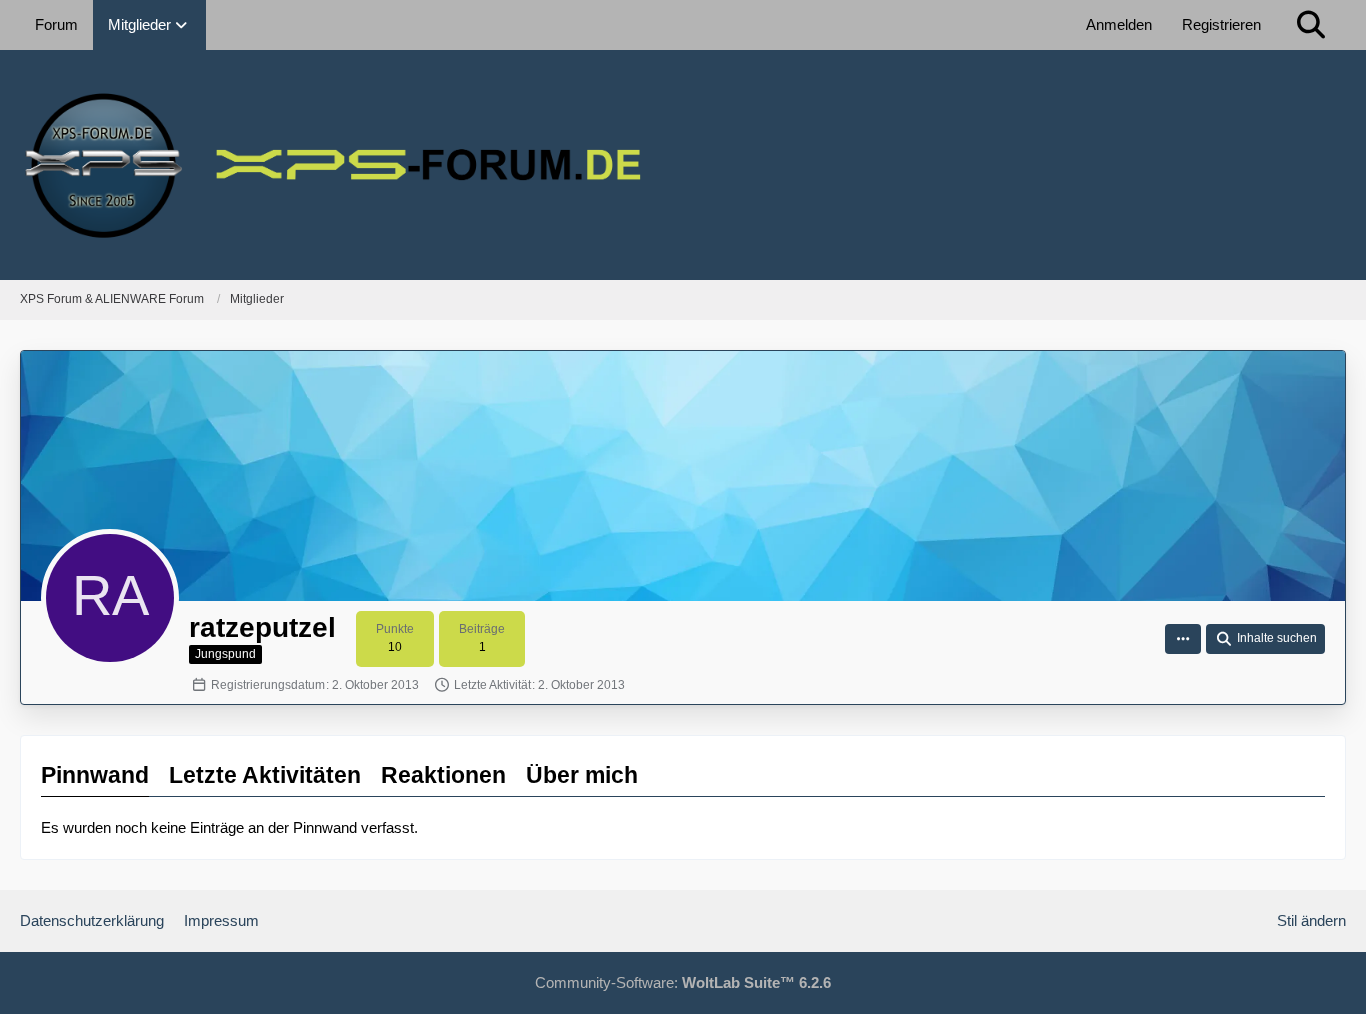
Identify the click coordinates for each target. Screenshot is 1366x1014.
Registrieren (1221, 24)
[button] (1183, 639)
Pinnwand (95, 775)
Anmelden (1119, 24)
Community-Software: (683, 982)
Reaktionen (443, 775)
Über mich (582, 775)
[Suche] (1311, 25)
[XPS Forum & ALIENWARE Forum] (683, 165)
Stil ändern (1311, 920)
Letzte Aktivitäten (265, 775)
